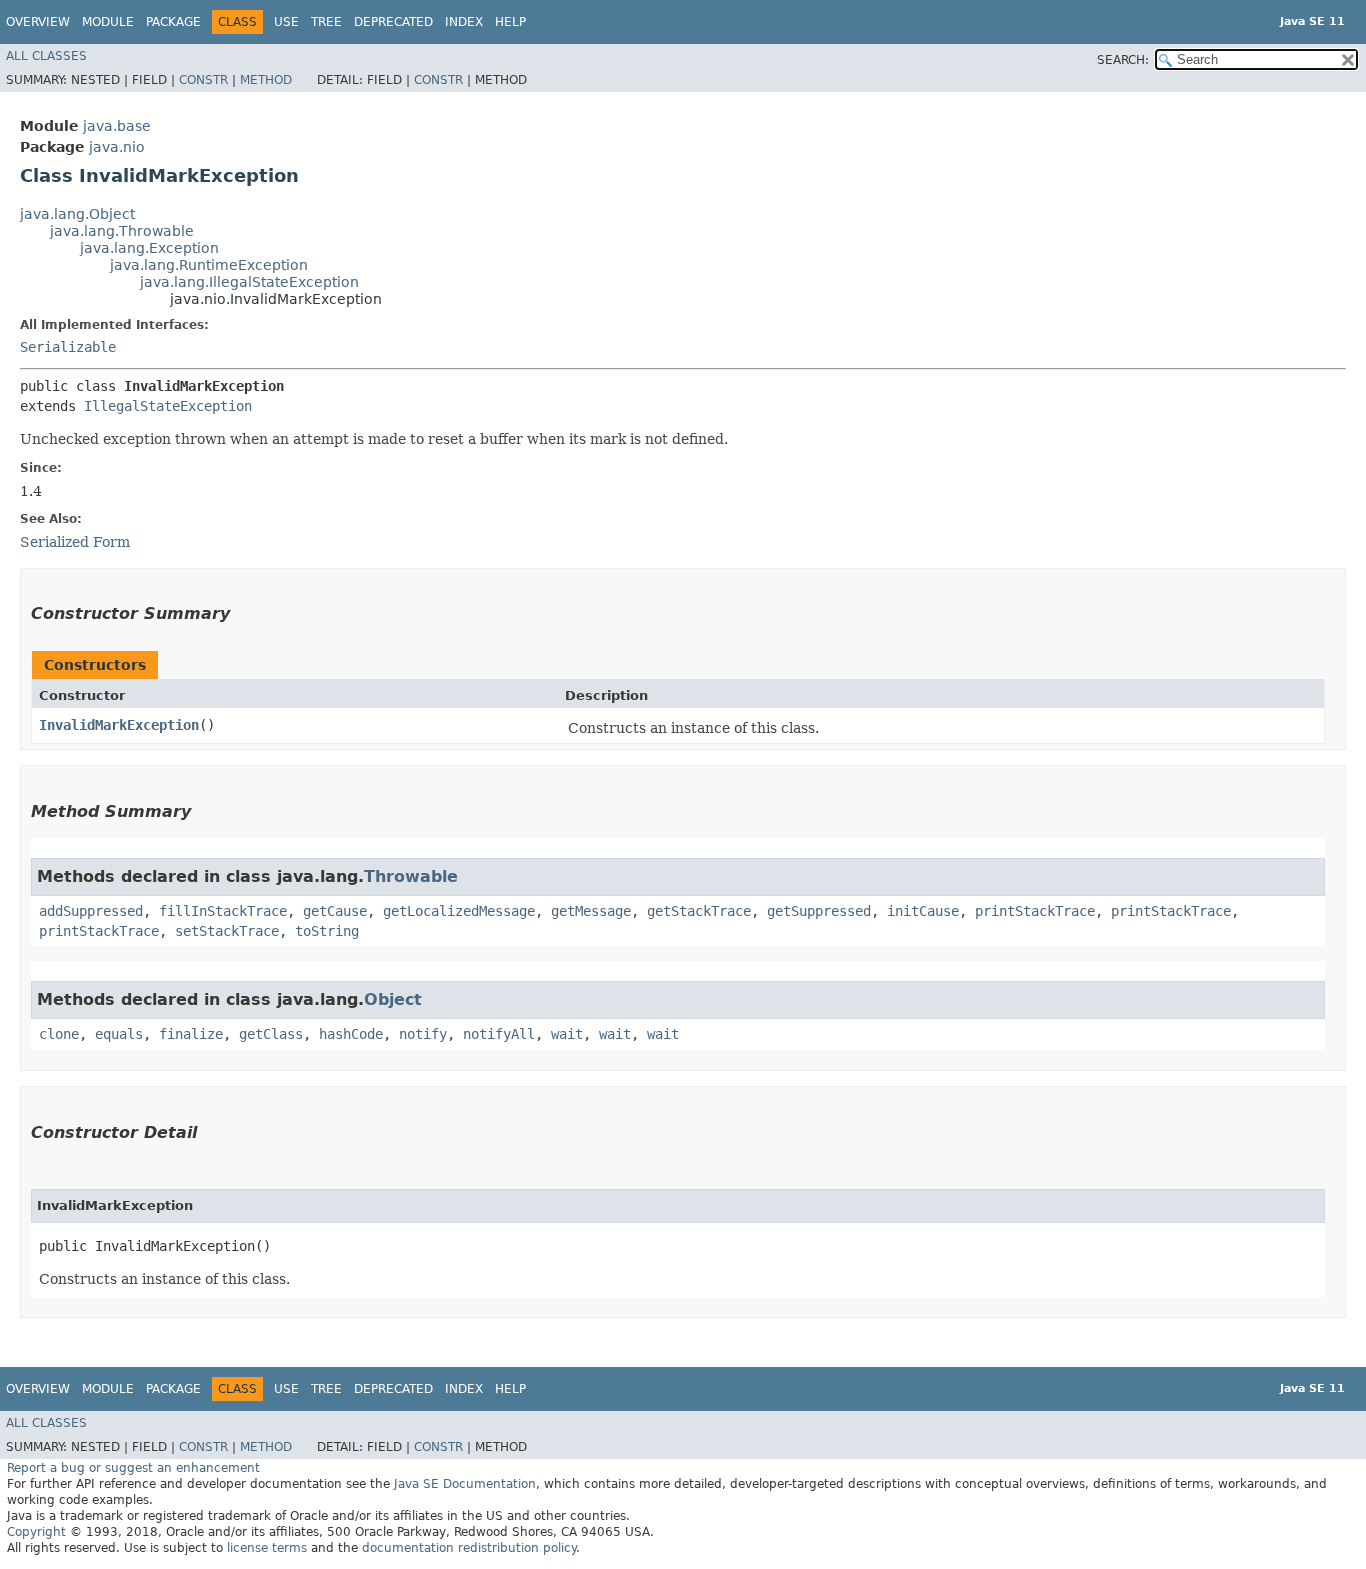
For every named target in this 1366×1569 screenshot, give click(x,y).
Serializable (68, 347)
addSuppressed (91, 911)
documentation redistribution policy (469, 1548)
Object (393, 999)
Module (108, 22)
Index (464, 22)
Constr (203, 80)
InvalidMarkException (119, 725)
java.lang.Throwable (122, 231)
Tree (326, 22)
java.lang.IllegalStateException (249, 282)
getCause (335, 911)
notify (423, 1034)
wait (567, 1034)
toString (327, 931)
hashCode (351, 1034)
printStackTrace (1035, 911)
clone (59, 1034)
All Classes (46, 56)
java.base (117, 126)
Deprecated (393, 22)
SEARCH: (1123, 60)
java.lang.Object (77, 214)
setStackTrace (227, 931)
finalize (191, 1034)
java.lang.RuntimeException (209, 265)
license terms (267, 1548)
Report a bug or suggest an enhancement (133, 1468)
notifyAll (499, 1034)
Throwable (411, 876)
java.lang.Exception (149, 248)
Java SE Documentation (465, 1484)
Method (266, 80)
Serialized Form (75, 542)
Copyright (36, 1532)
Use (286, 22)
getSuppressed (819, 911)
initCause (923, 911)
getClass (271, 1034)
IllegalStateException (168, 406)
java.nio (117, 147)
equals (119, 1034)
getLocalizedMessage (459, 911)
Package (173, 22)
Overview (38, 22)
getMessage (591, 911)
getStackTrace (699, 911)
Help (510, 22)
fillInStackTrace (223, 911)
